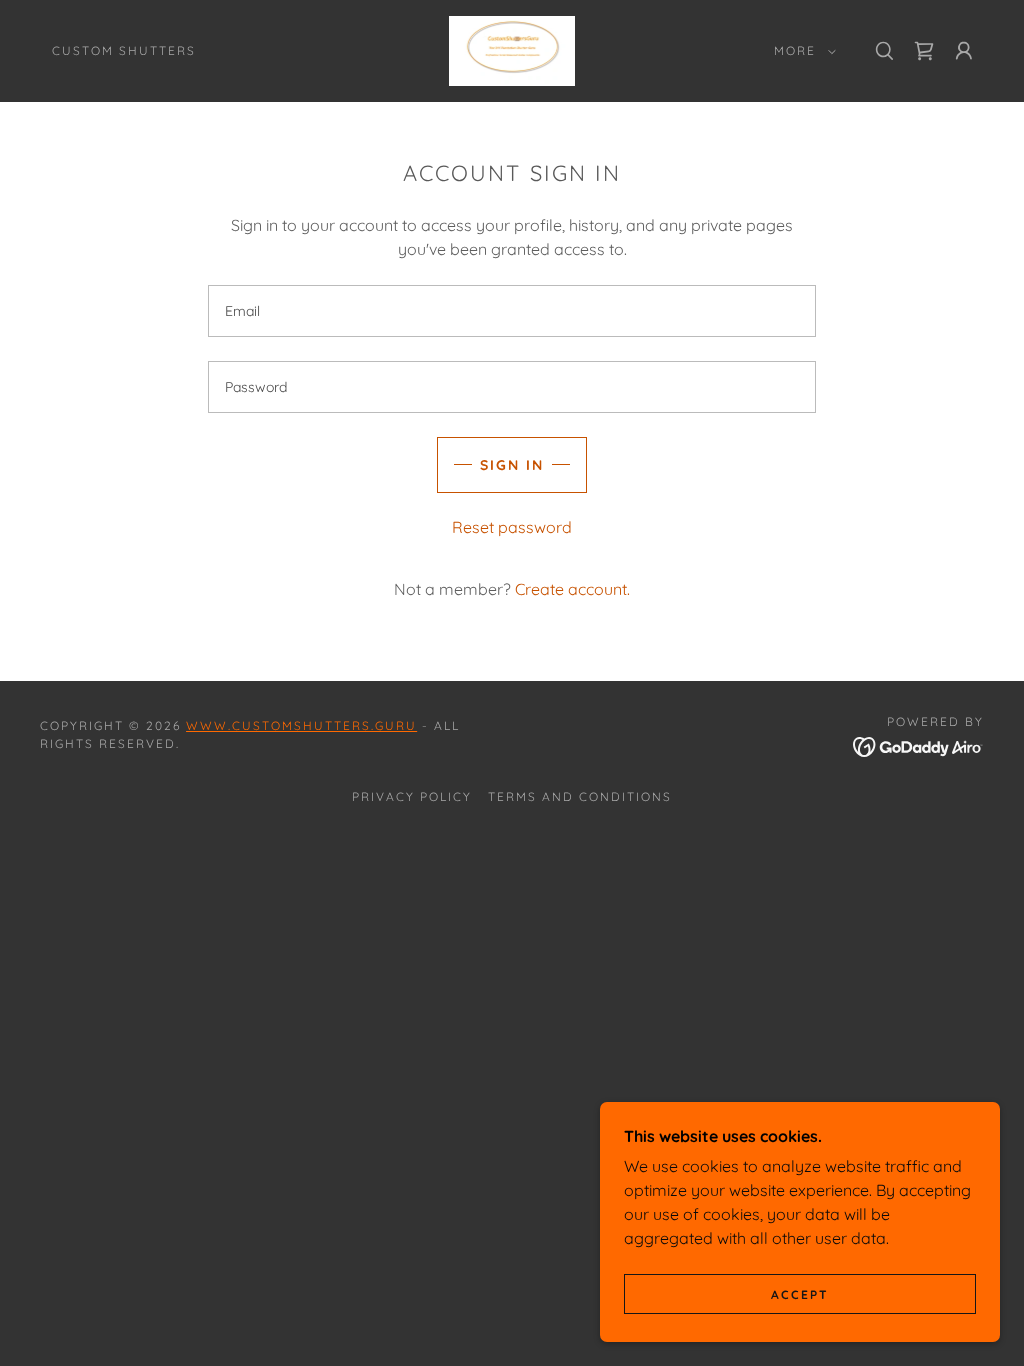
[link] (512, 49)
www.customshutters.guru (301, 725)
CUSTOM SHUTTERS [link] (124, 50)
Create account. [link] (572, 589)
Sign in (512, 465)
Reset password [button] (512, 527)
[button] (801, 51)
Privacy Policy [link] (412, 796)
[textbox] (512, 311)
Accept (800, 1294)
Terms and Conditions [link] (580, 796)
